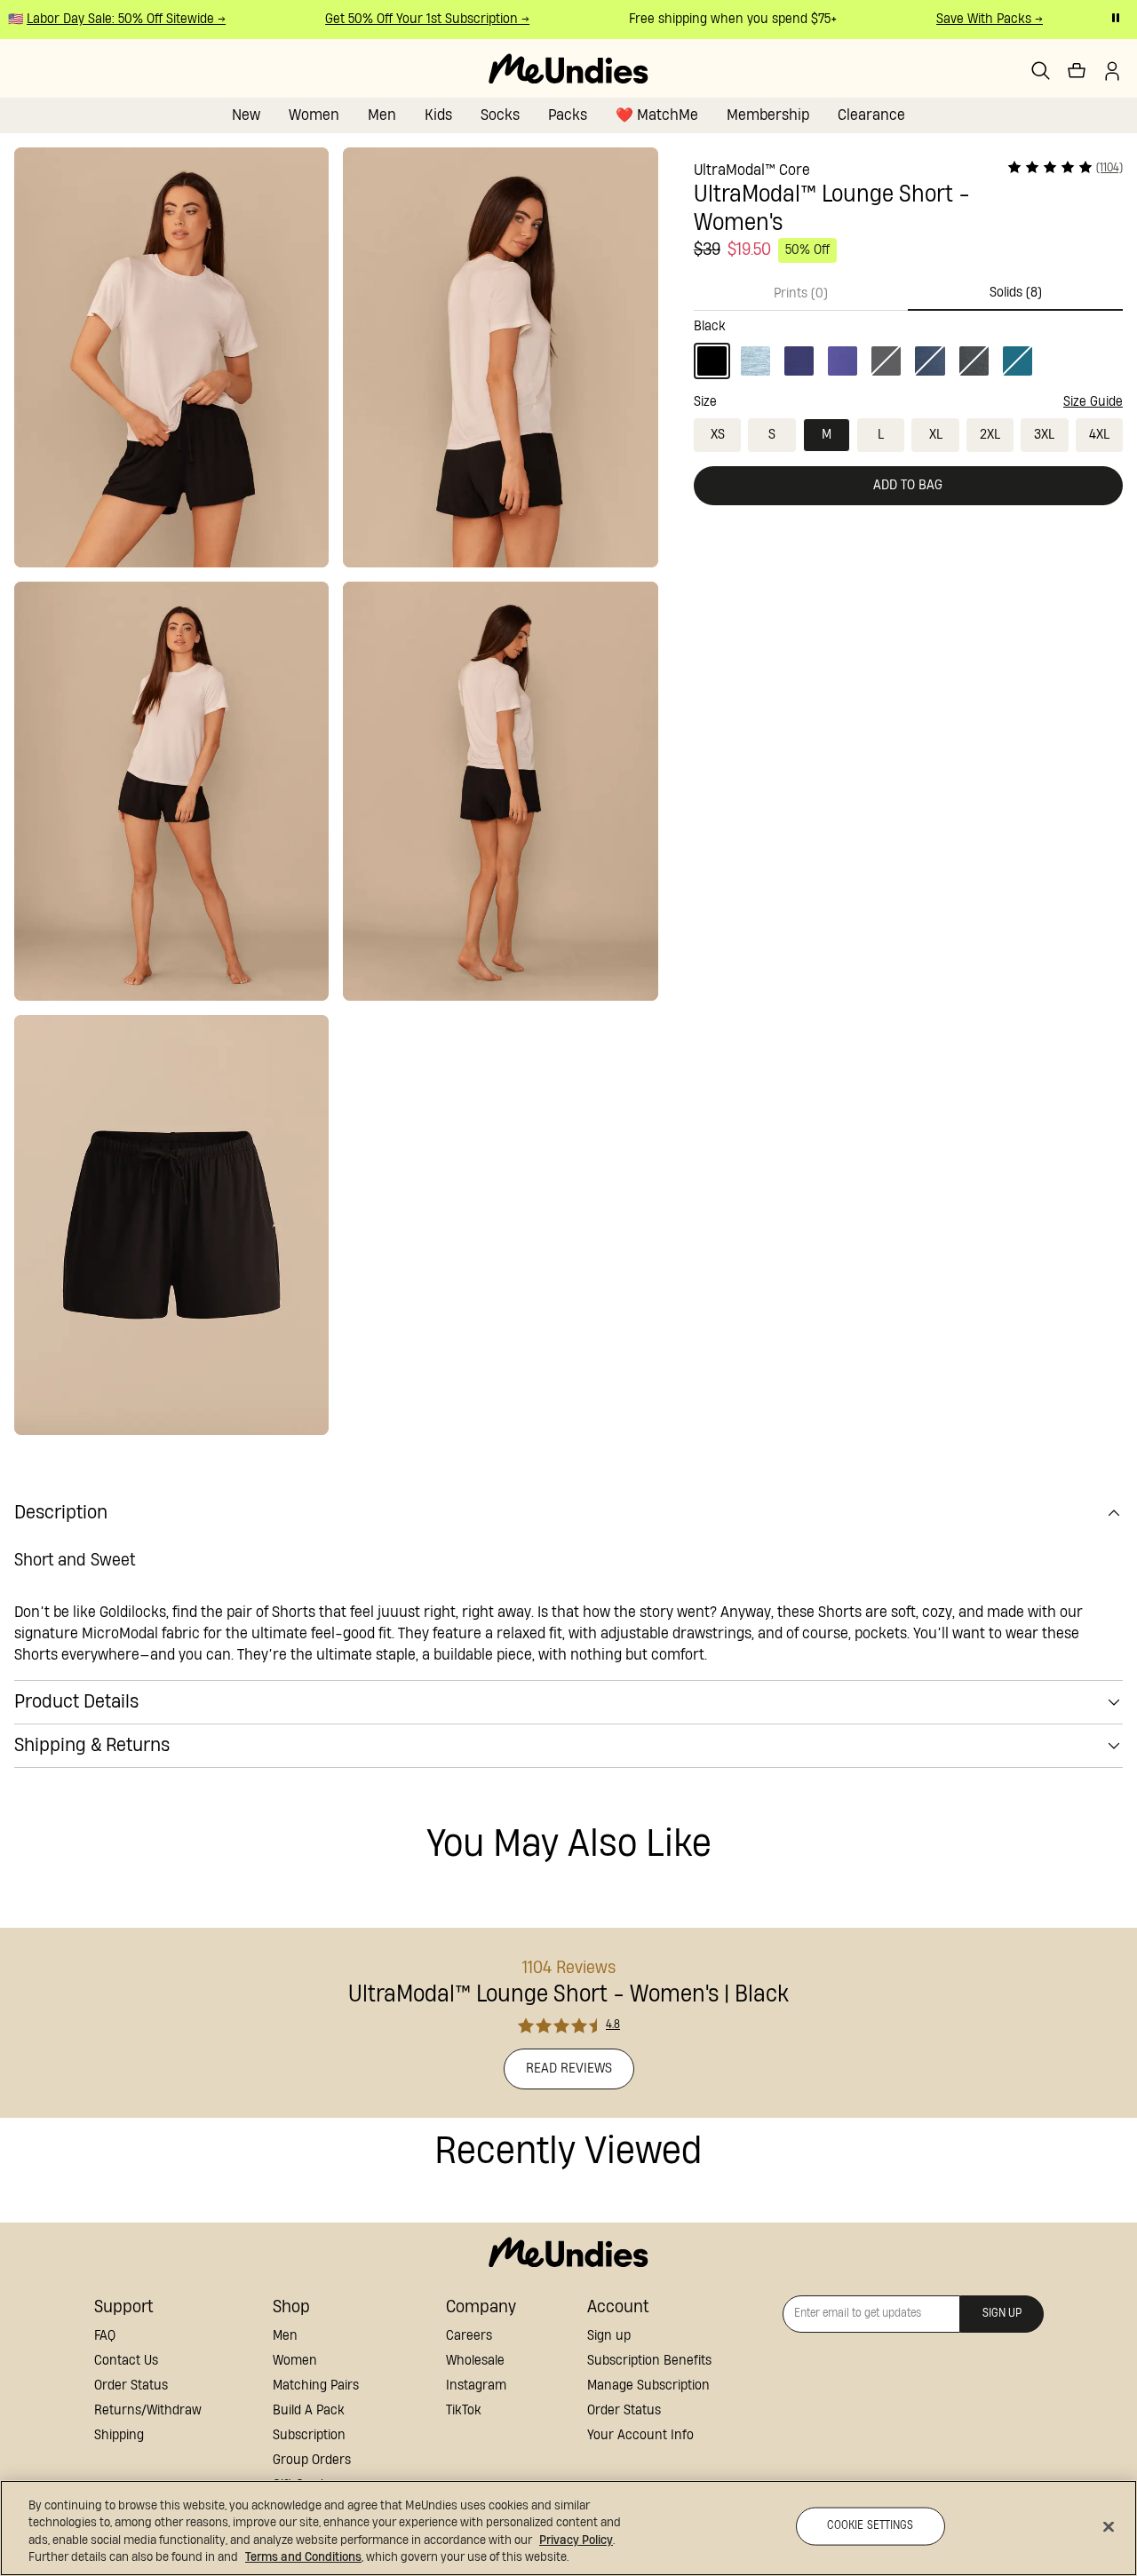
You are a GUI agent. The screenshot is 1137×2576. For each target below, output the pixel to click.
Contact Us (126, 2361)
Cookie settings (871, 2526)
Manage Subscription (648, 2386)
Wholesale (475, 2361)
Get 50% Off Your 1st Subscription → (414, 19)
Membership (768, 115)
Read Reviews (569, 2069)
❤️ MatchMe (657, 115)
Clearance (871, 115)
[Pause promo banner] (1116, 18)
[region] (568, 2528)
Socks (500, 115)
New (246, 115)
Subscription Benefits (649, 2361)
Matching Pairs (316, 2386)
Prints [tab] (801, 293)
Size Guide (1093, 402)
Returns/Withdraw (148, 2410)
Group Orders (312, 2460)
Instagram (476, 2386)
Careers (469, 2336)
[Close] (1109, 2526)
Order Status (131, 2386)
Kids (438, 115)
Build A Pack (309, 2410)
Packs (568, 115)
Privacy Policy (576, 2540)
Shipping (119, 2435)
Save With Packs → (976, 19)
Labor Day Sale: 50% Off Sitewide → (113, 19)
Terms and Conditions (303, 2557)
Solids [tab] (1016, 293)
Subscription (309, 2435)
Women (314, 115)
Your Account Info (640, 2435)
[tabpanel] (908, 345)
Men (382, 115)
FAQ (105, 2336)
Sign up (609, 2336)
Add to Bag (908, 485)
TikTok (464, 2410)
